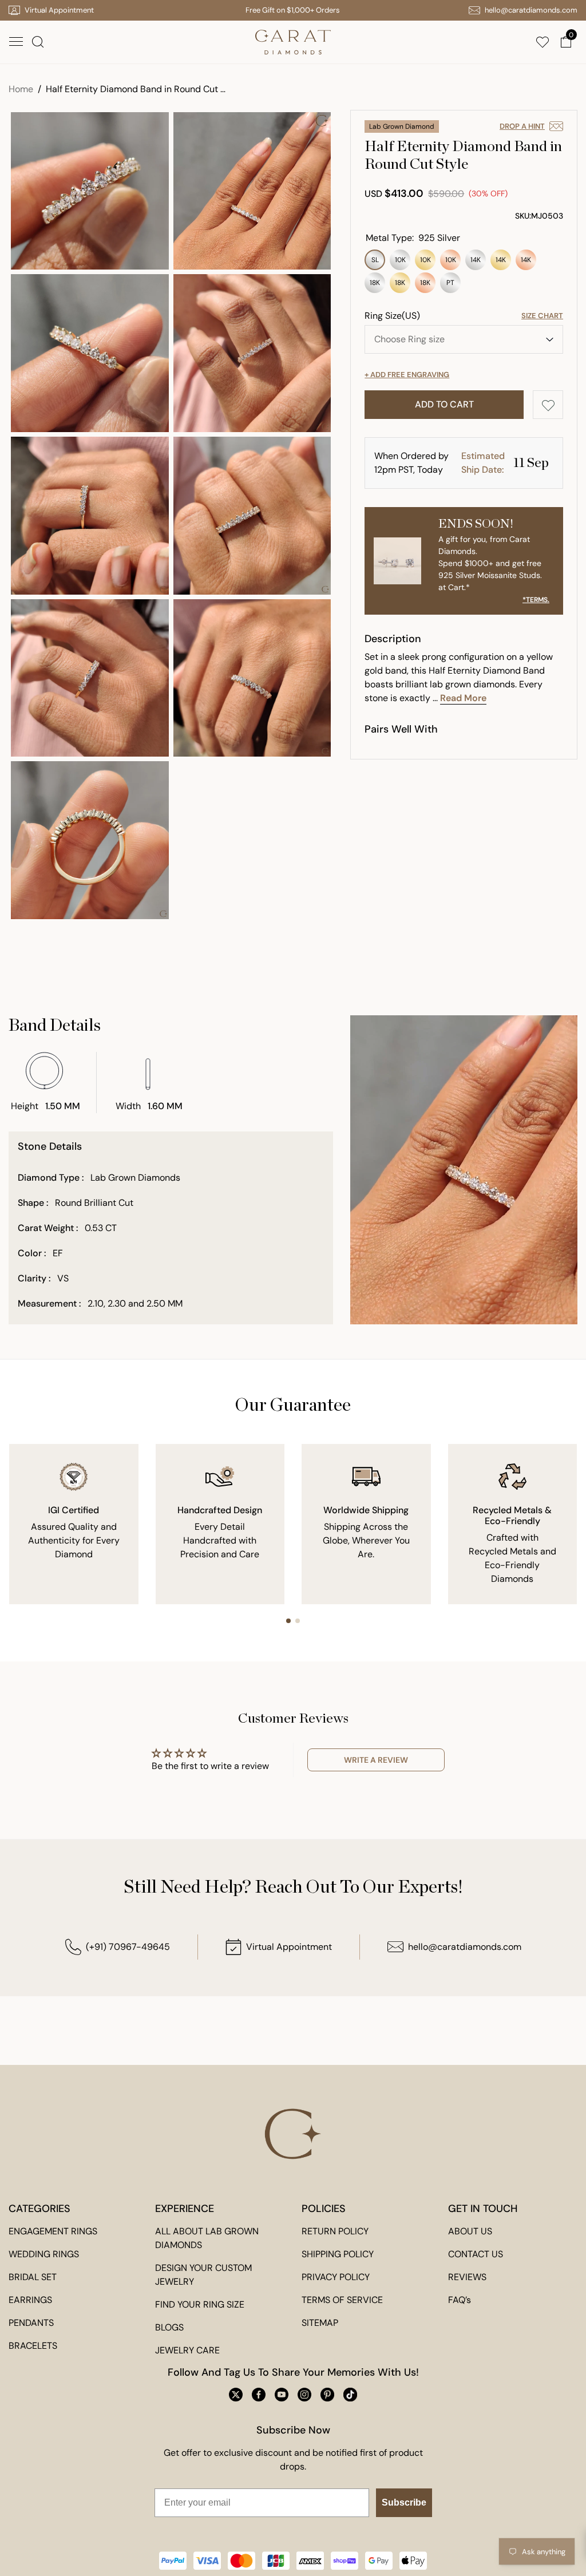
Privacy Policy (268, 1444)
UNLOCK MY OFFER (293, 1413)
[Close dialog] (495, 1121)
